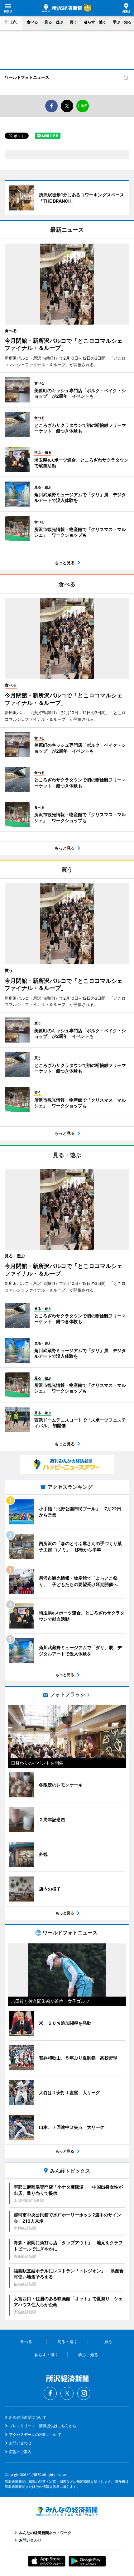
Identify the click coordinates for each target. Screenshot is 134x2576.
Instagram (84, 2393)
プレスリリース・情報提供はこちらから (43, 2426)
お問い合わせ (20, 2443)
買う (74, 22)
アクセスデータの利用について (35, 2435)
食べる (32, 22)
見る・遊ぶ (54, 22)
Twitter (67, 2393)
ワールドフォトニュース (27, 77)
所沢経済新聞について (28, 2417)
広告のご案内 (20, 2452)
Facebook (50, 2393)
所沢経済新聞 (62, 8)
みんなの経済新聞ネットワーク (67, 2511)
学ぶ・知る (122, 22)
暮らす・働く (95, 22)
